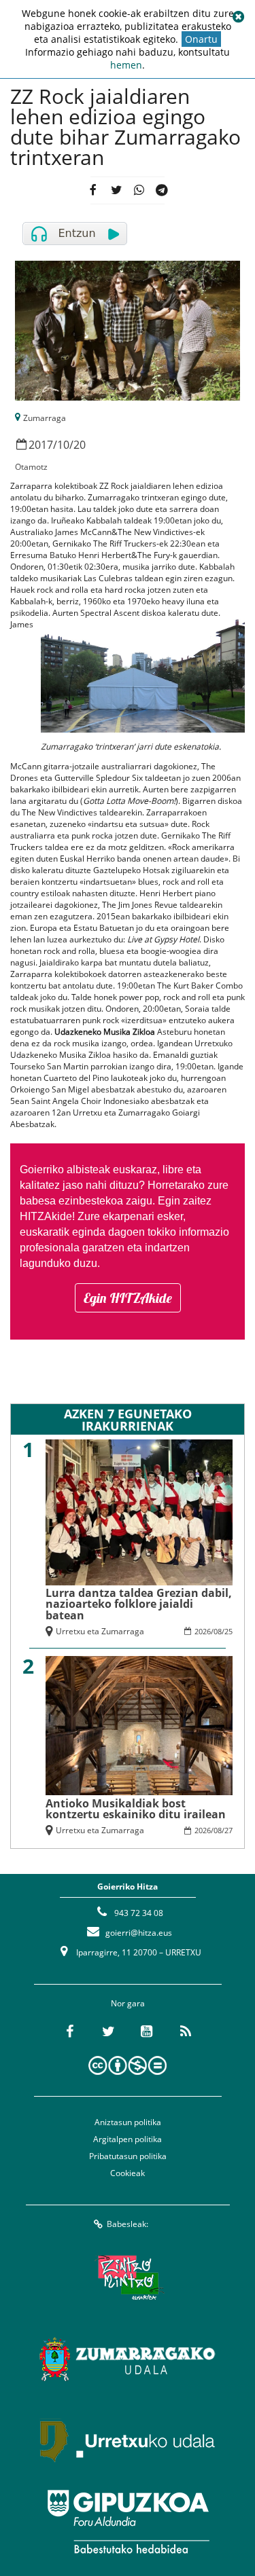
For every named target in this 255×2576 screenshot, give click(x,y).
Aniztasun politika (128, 2122)
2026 (203, 1631)
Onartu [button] (201, 39)
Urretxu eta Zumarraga (100, 1631)
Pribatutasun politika (128, 2156)
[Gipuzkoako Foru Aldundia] (128, 2522)
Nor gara (128, 2003)
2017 (41, 445)
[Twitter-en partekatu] (116, 190)
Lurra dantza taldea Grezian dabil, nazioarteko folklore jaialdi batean (139, 1604)
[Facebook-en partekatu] (93, 190)
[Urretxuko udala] (128, 2440)
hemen (126, 65)
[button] (238, 17)
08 (218, 1631)
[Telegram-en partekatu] (162, 190)
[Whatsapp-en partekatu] (139, 190)
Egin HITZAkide (128, 1298)
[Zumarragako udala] (128, 2359)
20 (80, 445)
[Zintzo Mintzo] (128, 2277)
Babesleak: (128, 2224)
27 (228, 1830)
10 (63, 445)
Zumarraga (45, 418)
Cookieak (128, 2173)
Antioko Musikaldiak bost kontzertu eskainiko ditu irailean (136, 1809)
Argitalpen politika (128, 2139)
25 (228, 1631)
